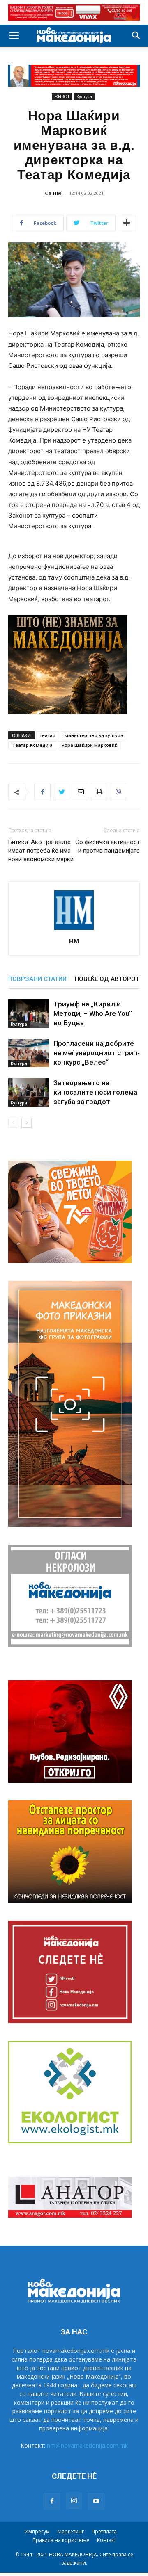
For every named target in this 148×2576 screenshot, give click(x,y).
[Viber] (118, 792)
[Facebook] (42, 792)
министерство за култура (94, 735)
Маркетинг (71, 2532)
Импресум (37, 2532)
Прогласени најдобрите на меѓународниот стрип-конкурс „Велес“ (97, 1053)
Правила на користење (61, 2540)
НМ (57, 193)
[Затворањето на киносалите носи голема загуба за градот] (29, 1092)
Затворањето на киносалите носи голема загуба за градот (95, 1092)
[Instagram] (74, 2501)
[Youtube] (96, 2501)
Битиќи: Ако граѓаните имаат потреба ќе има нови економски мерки (41, 851)
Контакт (106, 2540)
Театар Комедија (32, 745)
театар (48, 735)
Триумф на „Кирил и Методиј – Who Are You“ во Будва (93, 1013)
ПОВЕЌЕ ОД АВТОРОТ (107, 979)
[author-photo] (74, 930)
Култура (84, 96)
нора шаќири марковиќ (89, 745)
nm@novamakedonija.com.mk (87, 2445)
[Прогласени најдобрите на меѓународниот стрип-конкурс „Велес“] (29, 1053)
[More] (127, 223)
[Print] (99, 792)
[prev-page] (13, 1123)
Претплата (104, 2532)
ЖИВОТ (62, 96)
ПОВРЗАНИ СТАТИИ (37, 979)
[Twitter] (61, 792)
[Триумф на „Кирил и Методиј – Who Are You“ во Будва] (29, 1014)
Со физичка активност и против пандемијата (108, 846)
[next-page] (27, 1123)
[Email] (80, 792)
